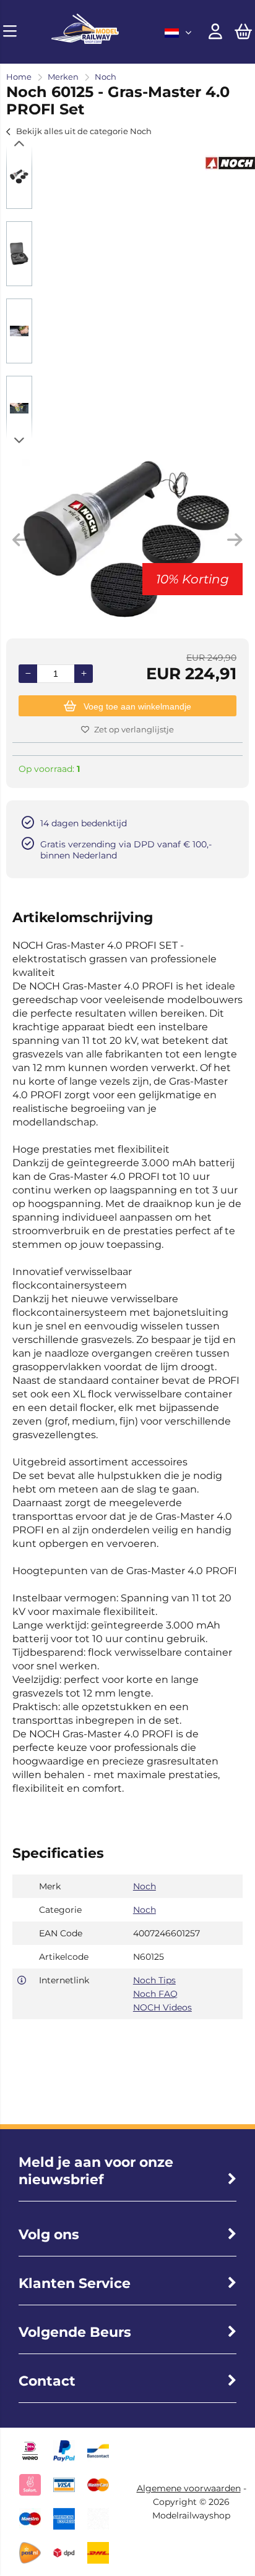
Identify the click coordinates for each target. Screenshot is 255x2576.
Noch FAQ (155, 1994)
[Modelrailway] (85, 41)
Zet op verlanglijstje (134, 729)
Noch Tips (154, 1980)
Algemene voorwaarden (189, 2488)
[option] (19, 176)
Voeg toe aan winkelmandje (137, 706)
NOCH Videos (162, 2007)
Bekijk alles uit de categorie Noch (84, 131)
